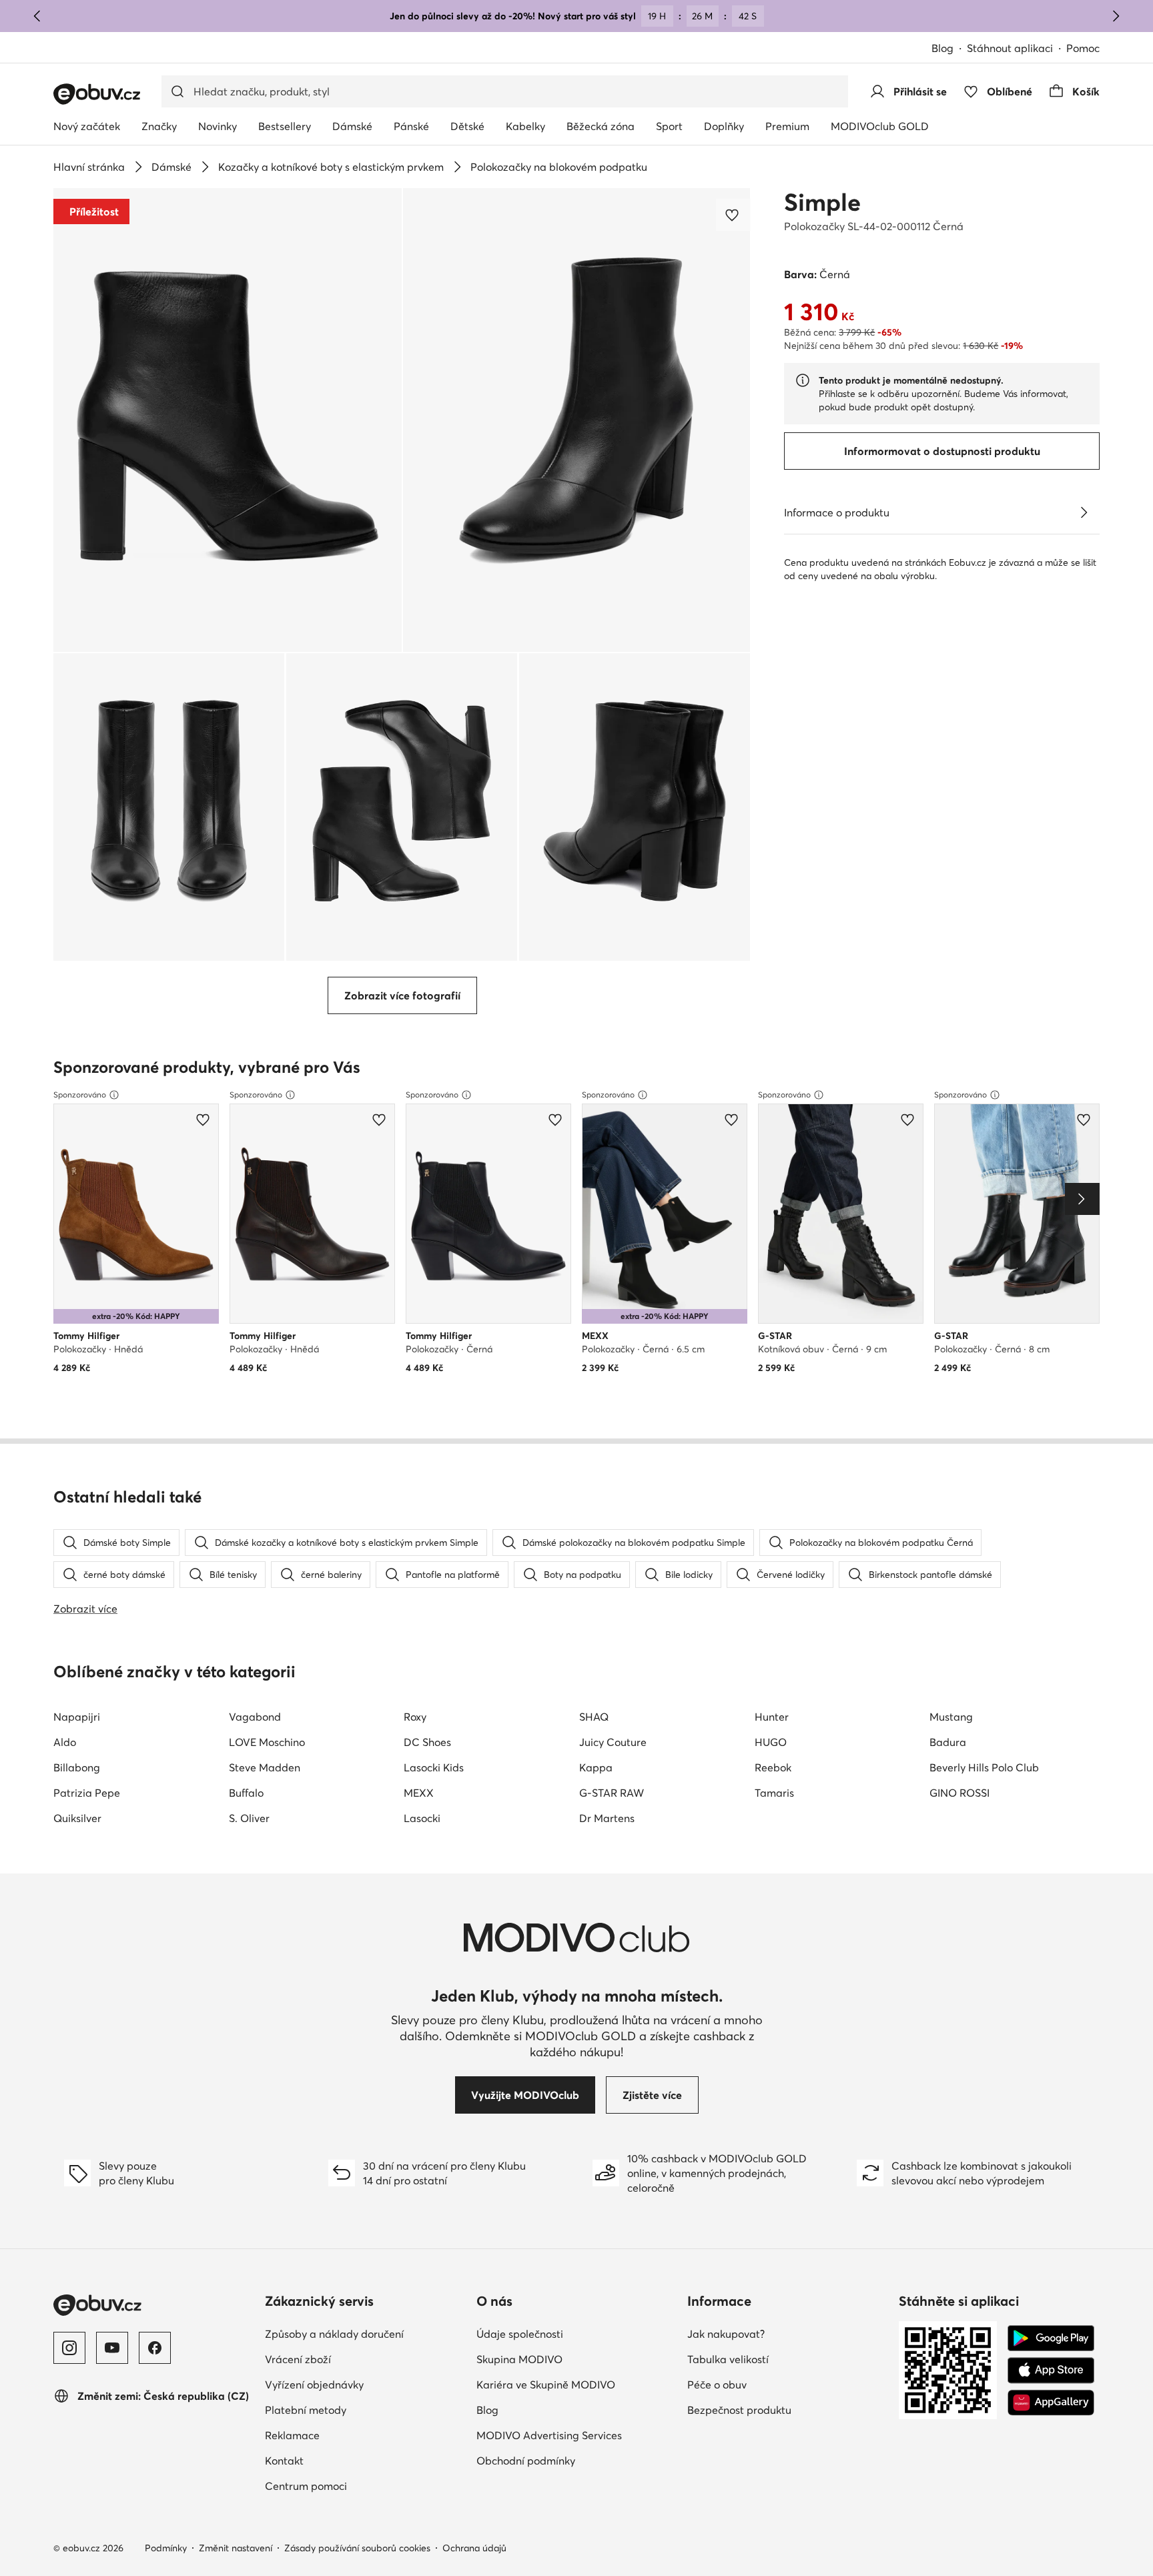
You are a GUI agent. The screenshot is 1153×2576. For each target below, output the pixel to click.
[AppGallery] (1051, 2403)
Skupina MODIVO (519, 2359)
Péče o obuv (717, 2385)
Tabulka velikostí (728, 2359)
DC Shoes (427, 1742)
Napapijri (77, 1717)
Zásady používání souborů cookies (357, 2548)
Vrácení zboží (298, 2359)
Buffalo (246, 1793)
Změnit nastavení (236, 2548)
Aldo (65, 1742)
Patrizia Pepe (87, 1793)
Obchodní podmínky (526, 2461)
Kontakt (284, 2461)
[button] (228, 420)
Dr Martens (607, 1818)
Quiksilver (77, 1818)
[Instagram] (69, 2348)
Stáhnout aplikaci (1010, 48)
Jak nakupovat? (726, 2334)
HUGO (771, 1742)
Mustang (951, 1717)
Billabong (77, 1767)
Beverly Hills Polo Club (984, 1767)
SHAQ (594, 1717)
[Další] (1116, 16)
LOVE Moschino (267, 1742)
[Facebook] (155, 2348)
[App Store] (1051, 2371)
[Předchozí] (37, 16)
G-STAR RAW (612, 1793)
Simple (822, 202)
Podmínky (166, 2548)
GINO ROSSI (959, 1793)
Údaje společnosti (520, 2334)
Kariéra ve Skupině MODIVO (546, 2385)
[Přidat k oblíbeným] (733, 215)
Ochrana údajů (474, 2548)
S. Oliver (249, 1818)
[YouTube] (112, 2348)
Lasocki (422, 1818)
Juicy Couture (613, 1742)
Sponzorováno (80, 1095)
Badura (948, 1742)
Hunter (772, 1717)
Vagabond (255, 1717)
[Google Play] (1051, 2338)
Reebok (773, 1767)
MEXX (419, 1793)
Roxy (415, 1717)
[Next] (1082, 1199)
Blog (942, 48)
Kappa (596, 1767)
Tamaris (774, 1793)
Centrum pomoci (306, 2486)
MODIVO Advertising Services (549, 2435)
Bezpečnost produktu (739, 2410)
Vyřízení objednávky (314, 2385)
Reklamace (292, 2435)
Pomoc (1083, 48)
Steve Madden (265, 1767)
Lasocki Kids (434, 1767)
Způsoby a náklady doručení (334, 2334)
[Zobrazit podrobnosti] (1084, 512)
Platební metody (306, 2410)
